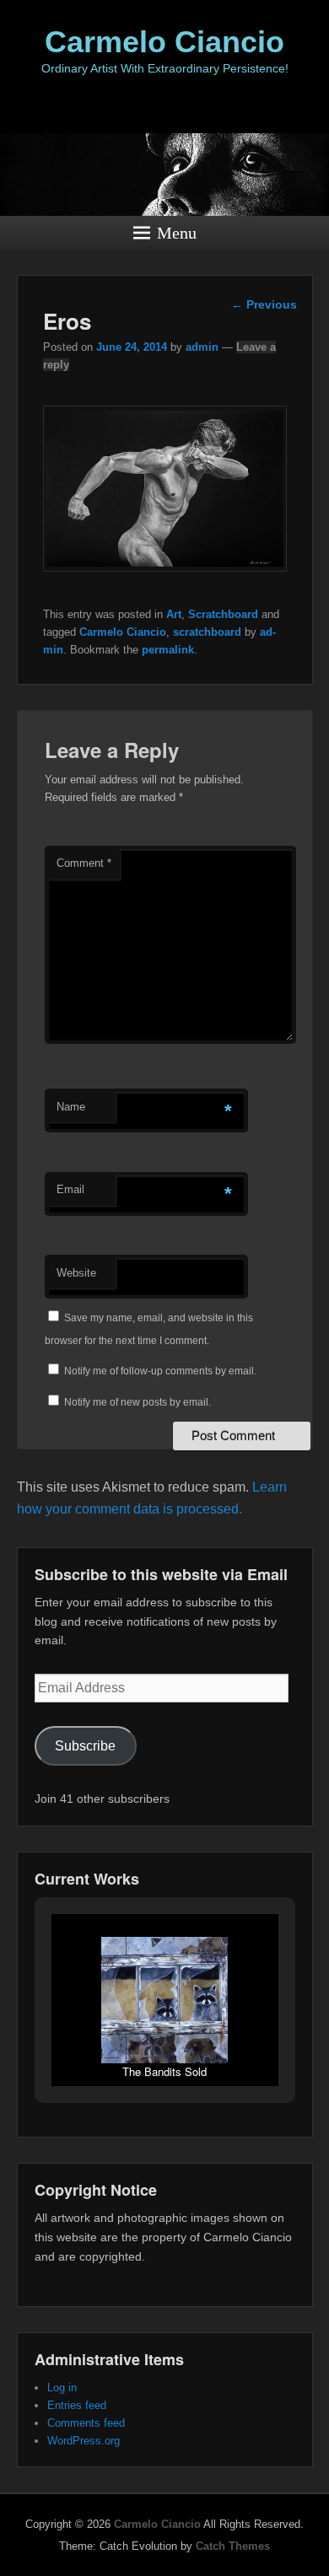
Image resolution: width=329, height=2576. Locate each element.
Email (70, 1189)
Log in (62, 2388)
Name (71, 1107)
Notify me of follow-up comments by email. (160, 1371)
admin (202, 347)
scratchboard (207, 632)
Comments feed (86, 2423)
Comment (84, 863)
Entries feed (77, 2405)
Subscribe (85, 1746)
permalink (168, 650)
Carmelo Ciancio (164, 42)
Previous (264, 304)
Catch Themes (233, 2546)
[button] (126, 2040)
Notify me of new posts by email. (138, 1402)
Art (174, 614)
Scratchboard (223, 614)
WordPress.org (84, 2441)
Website (76, 1273)
